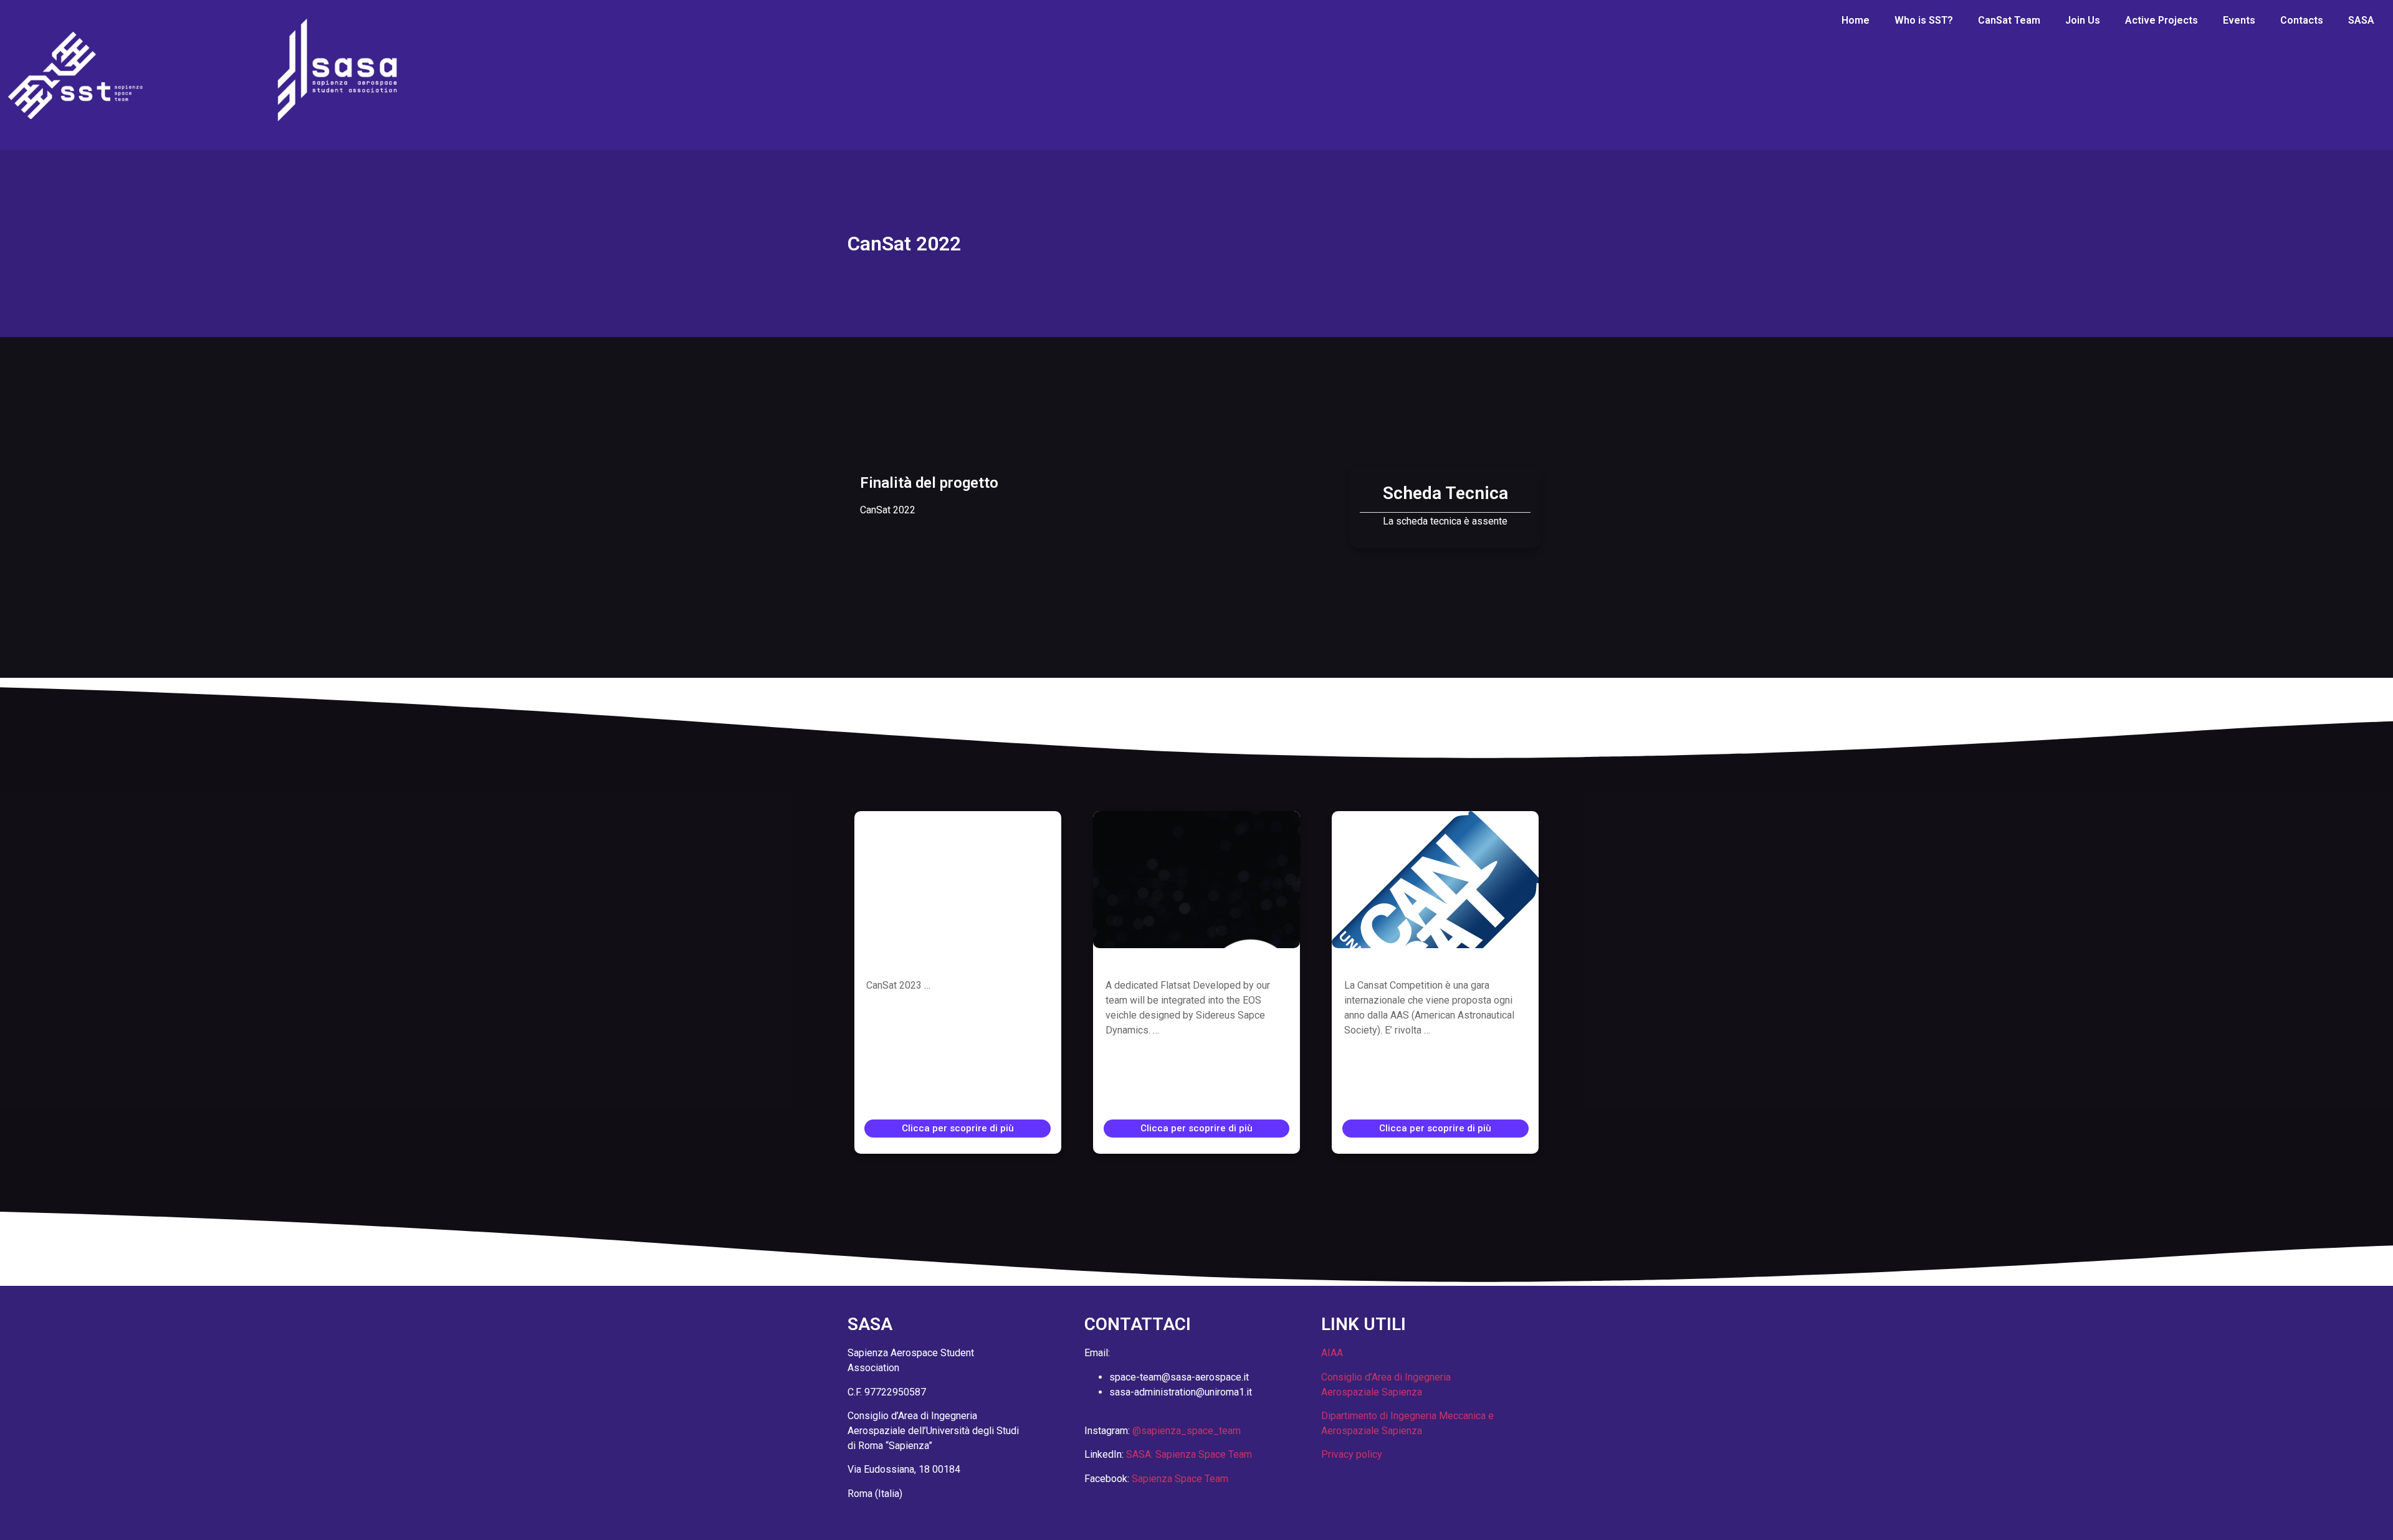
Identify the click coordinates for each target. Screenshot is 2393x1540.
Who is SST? (1924, 20)
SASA (2361, 20)
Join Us (2083, 20)
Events (2239, 20)
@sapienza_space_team (1187, 1431)
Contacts (2302, 20)
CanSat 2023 (902, 964)
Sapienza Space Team (1180, 1479)
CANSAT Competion (1401, 964)
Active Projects (2161, 20)
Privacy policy (1352, 1454)
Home (1856, 20)
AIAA (1332, 1353)
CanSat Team (2009, 20)
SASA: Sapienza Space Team (1189, 1454)
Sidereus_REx (1145, 964)
